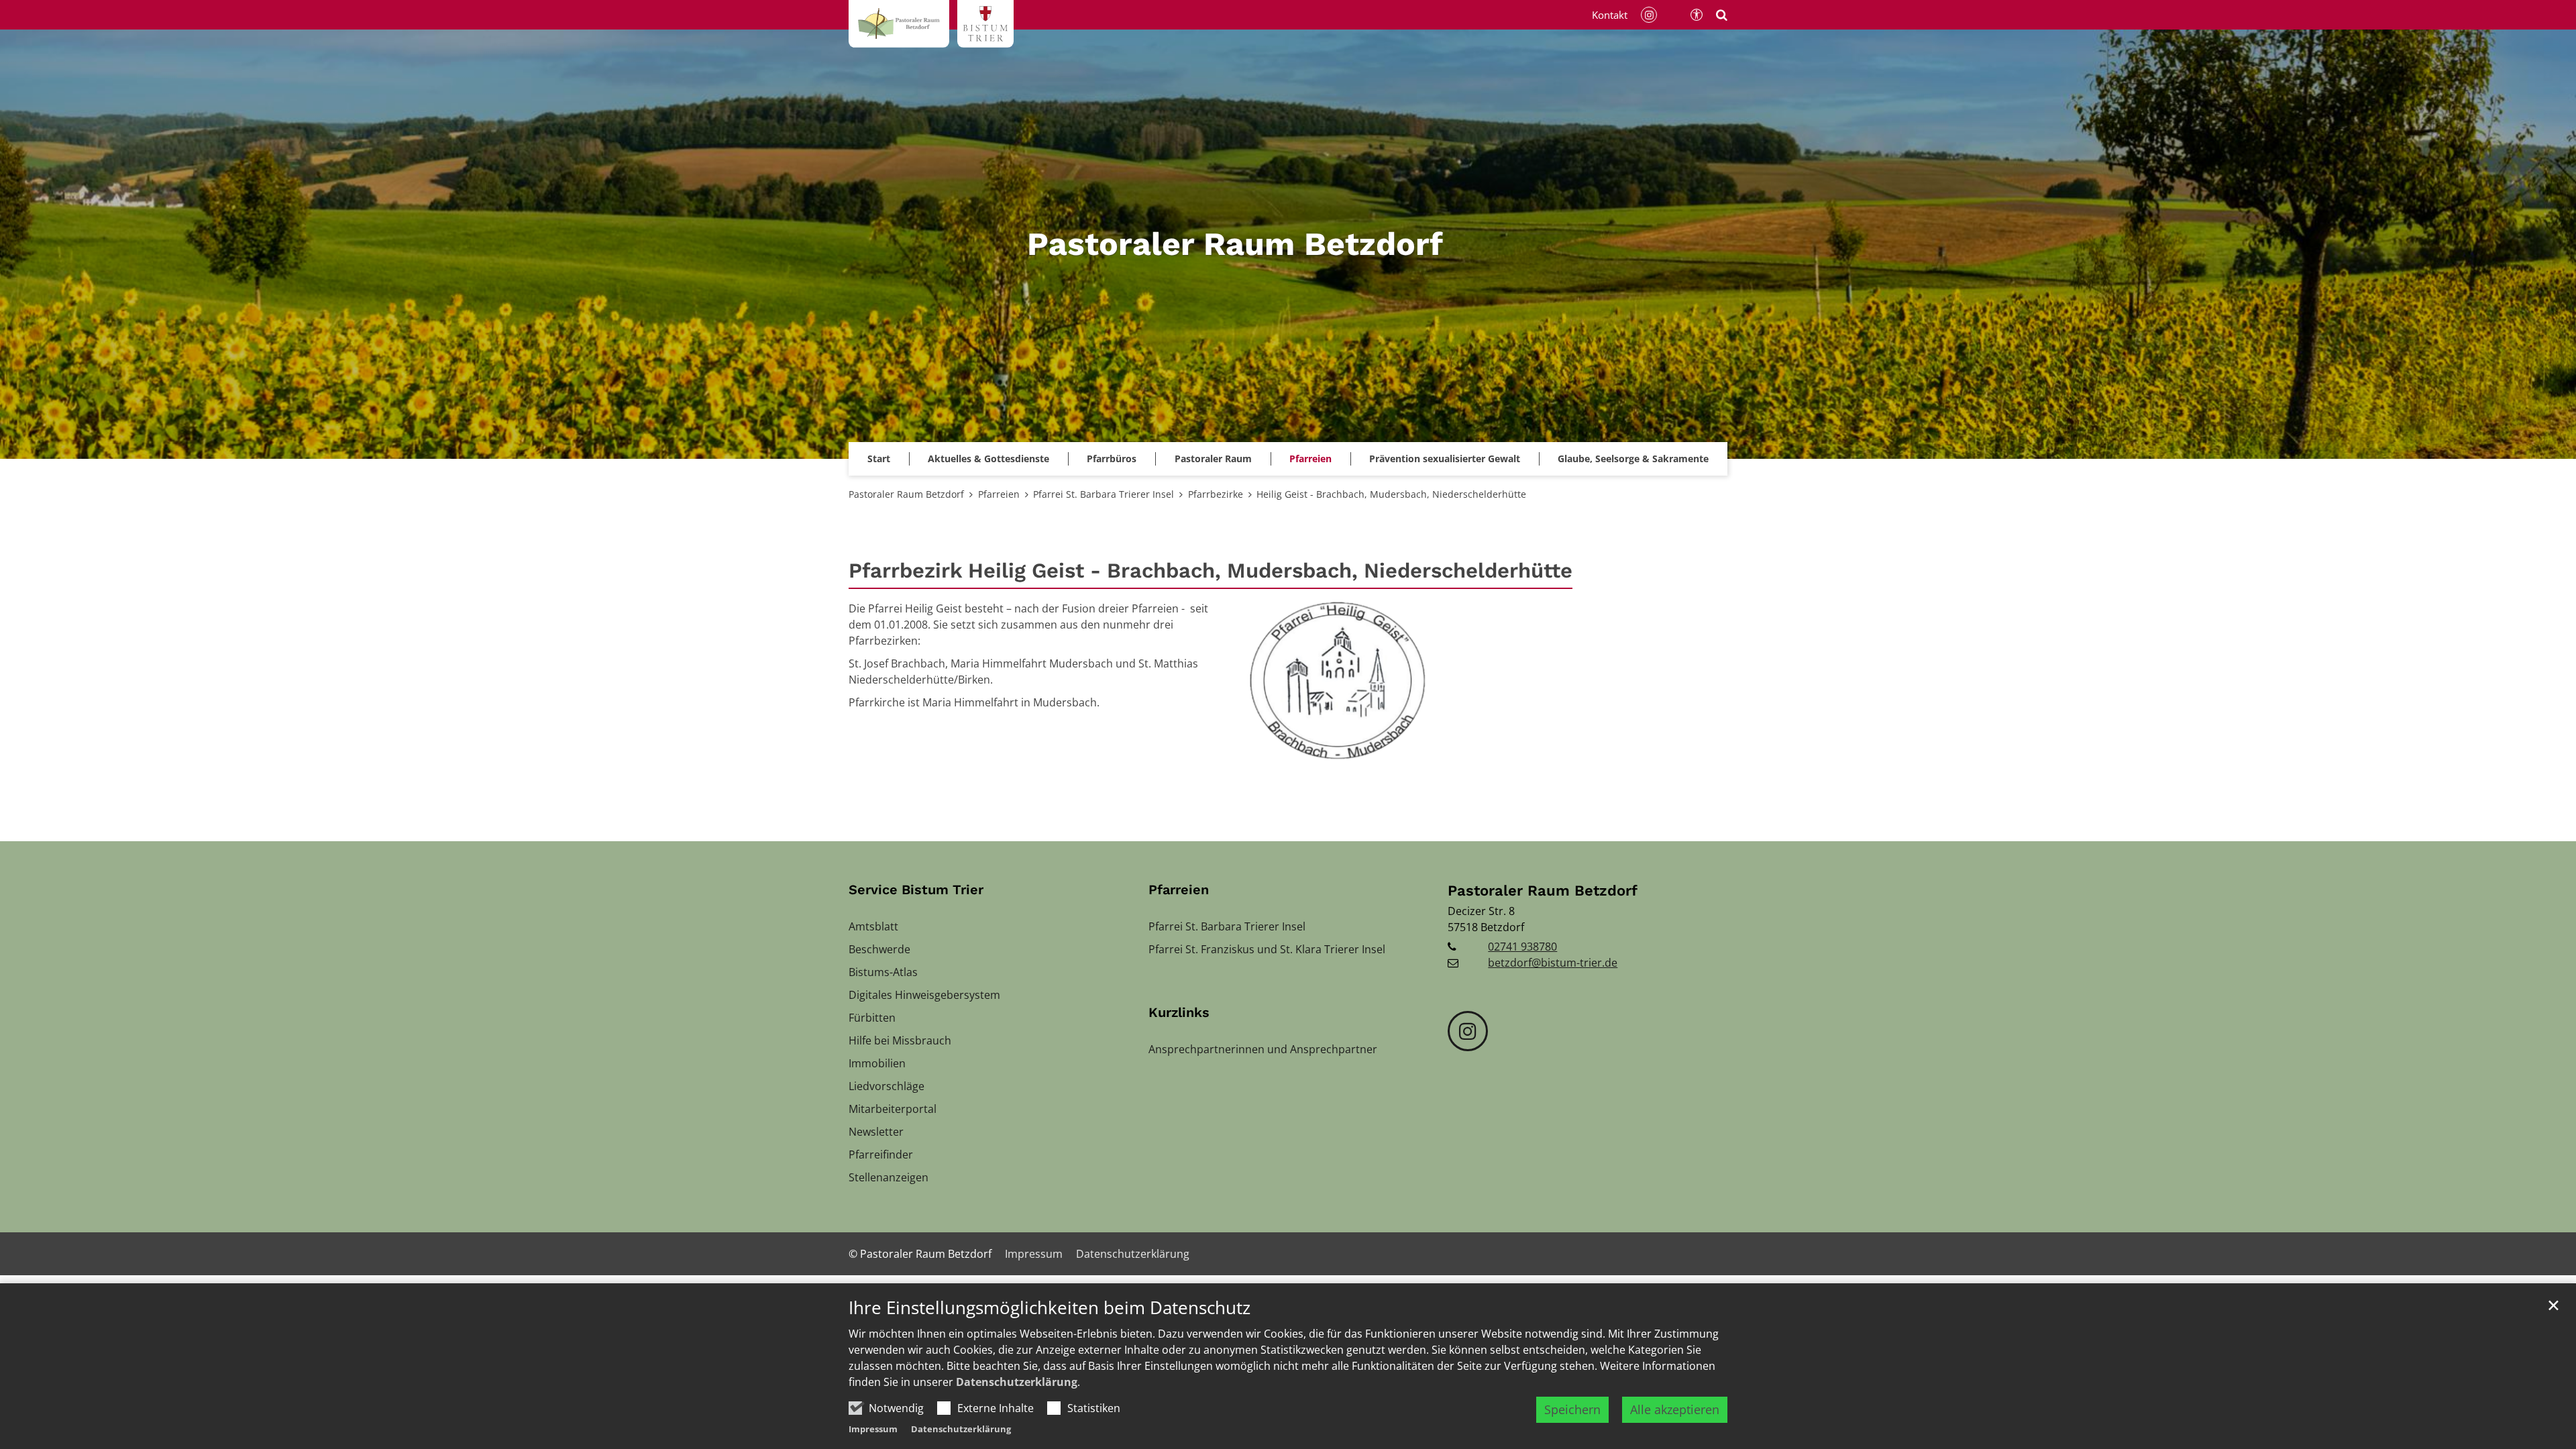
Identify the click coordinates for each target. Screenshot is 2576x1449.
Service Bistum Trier (916, 890)
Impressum (873, 1429)
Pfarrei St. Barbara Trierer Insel (1104, 494)
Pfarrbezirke (1216, 494)
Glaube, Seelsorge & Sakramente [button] (1633, 459)
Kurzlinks (1179, 1012)
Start (879, 459)
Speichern (1572, 1409)
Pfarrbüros (1112, 459)
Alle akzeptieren (1675, 1409)
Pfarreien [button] (1310, 459)
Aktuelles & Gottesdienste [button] (988, 459)
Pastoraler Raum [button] (1213, 459)
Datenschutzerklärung (1017, 1382)
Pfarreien (999, 494)
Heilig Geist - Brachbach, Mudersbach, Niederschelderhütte (1391, 494)
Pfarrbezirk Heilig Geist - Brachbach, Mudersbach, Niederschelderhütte (1211, 571)
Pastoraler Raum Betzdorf (906, 494)
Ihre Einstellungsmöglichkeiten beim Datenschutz (1050, 1308)
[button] (1445, 459)
